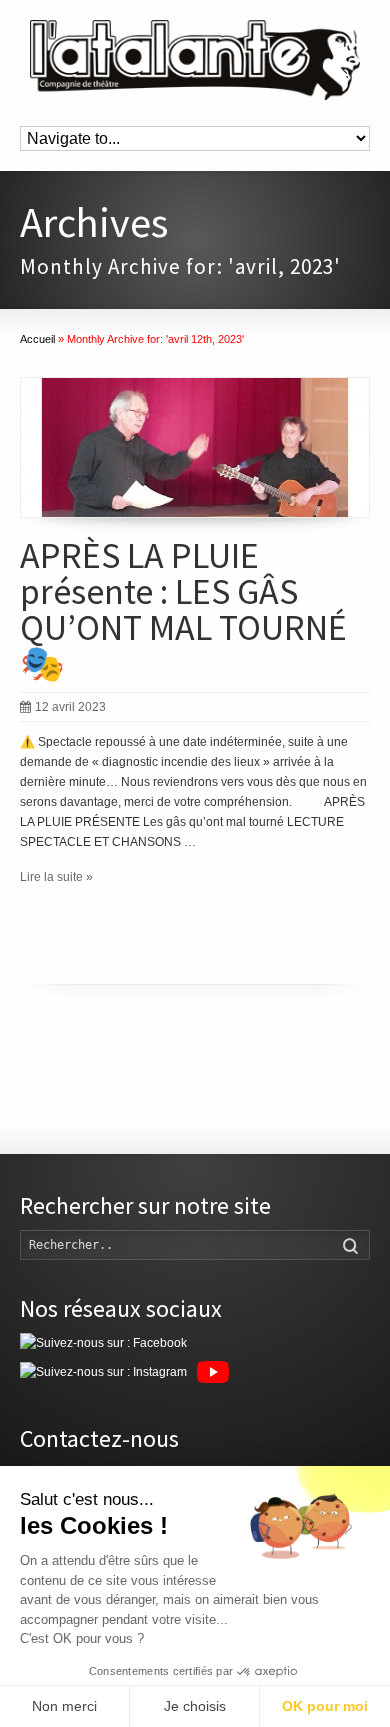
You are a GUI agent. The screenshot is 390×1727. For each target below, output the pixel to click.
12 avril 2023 (70, 707)
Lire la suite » (56, 877)
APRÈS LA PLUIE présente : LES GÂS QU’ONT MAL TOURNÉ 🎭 (183, 609)
